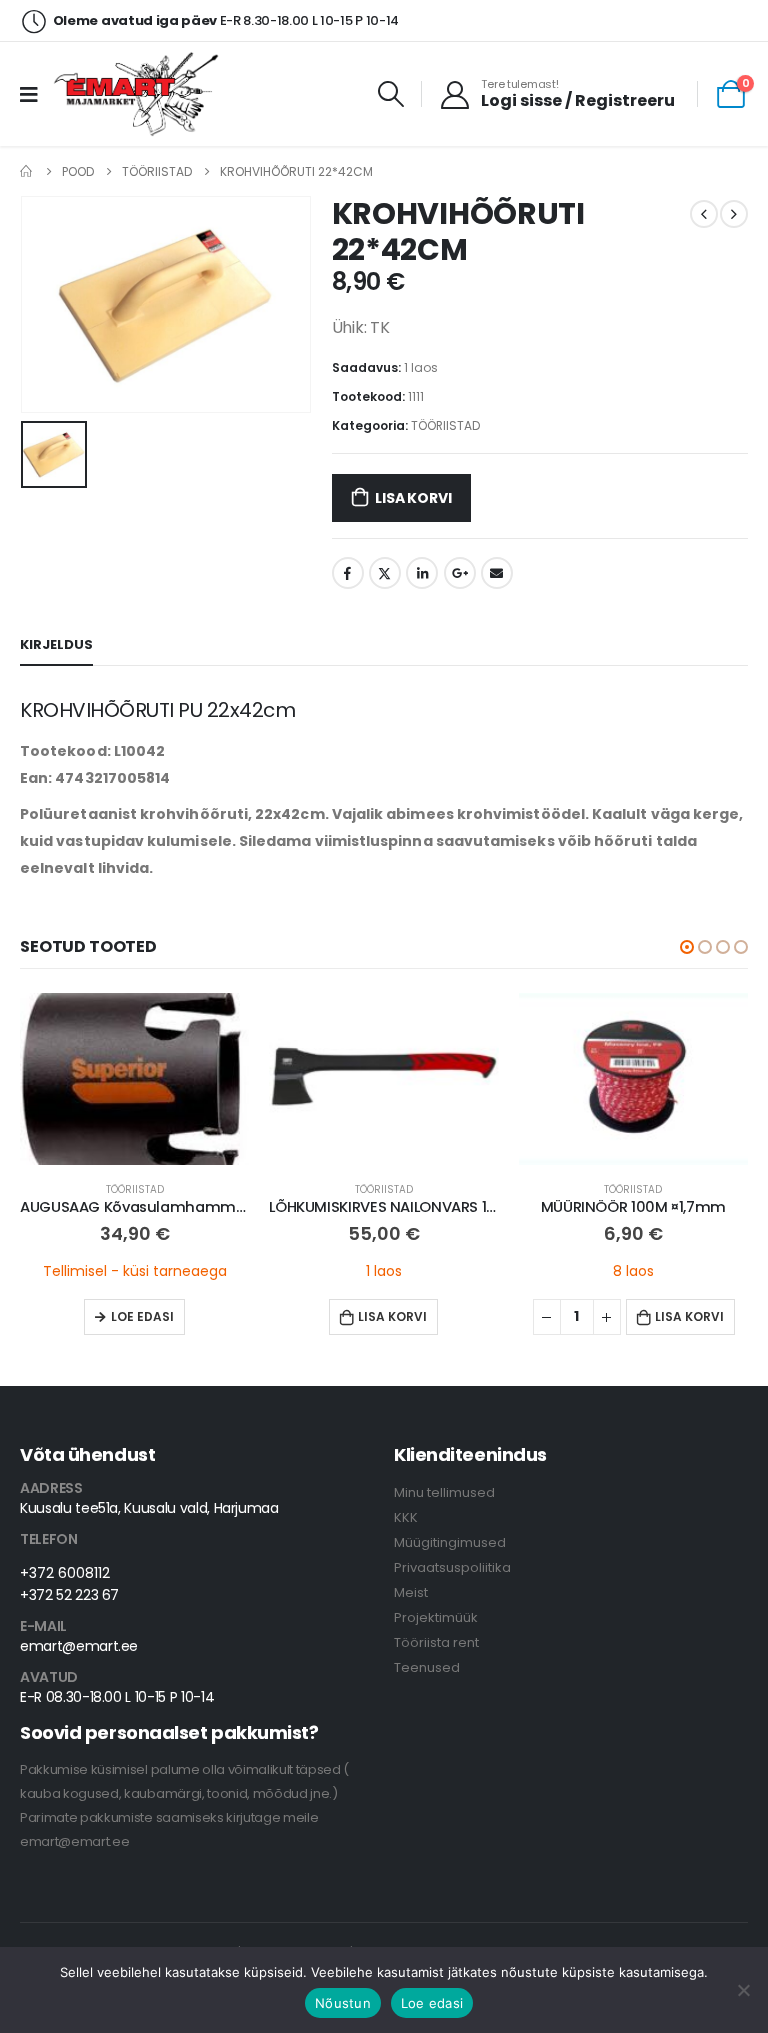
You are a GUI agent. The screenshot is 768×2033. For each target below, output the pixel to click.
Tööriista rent (436, 1642)
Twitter (385, 573)
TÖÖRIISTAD (445, 425)
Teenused (427, 1667)
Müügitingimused (450, 1542)
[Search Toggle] (391, 94)
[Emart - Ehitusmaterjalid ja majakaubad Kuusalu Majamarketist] (138, 94)
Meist (411, 1592)
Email (497, 573)
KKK (406, 1517)
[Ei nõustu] (743, 1990)
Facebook (348, 573)
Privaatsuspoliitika (452, 1567)
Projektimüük (436, 1617)
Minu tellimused (444, 1492)
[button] (687, 947)
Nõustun (343, 2003)
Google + (460, 573)
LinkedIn (422, 573)
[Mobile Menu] (35, 94)
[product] (134, 1079)
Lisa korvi (413, 498)
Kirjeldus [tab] (56, 644)
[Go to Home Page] (27, 171)
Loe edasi (142, 1316)
